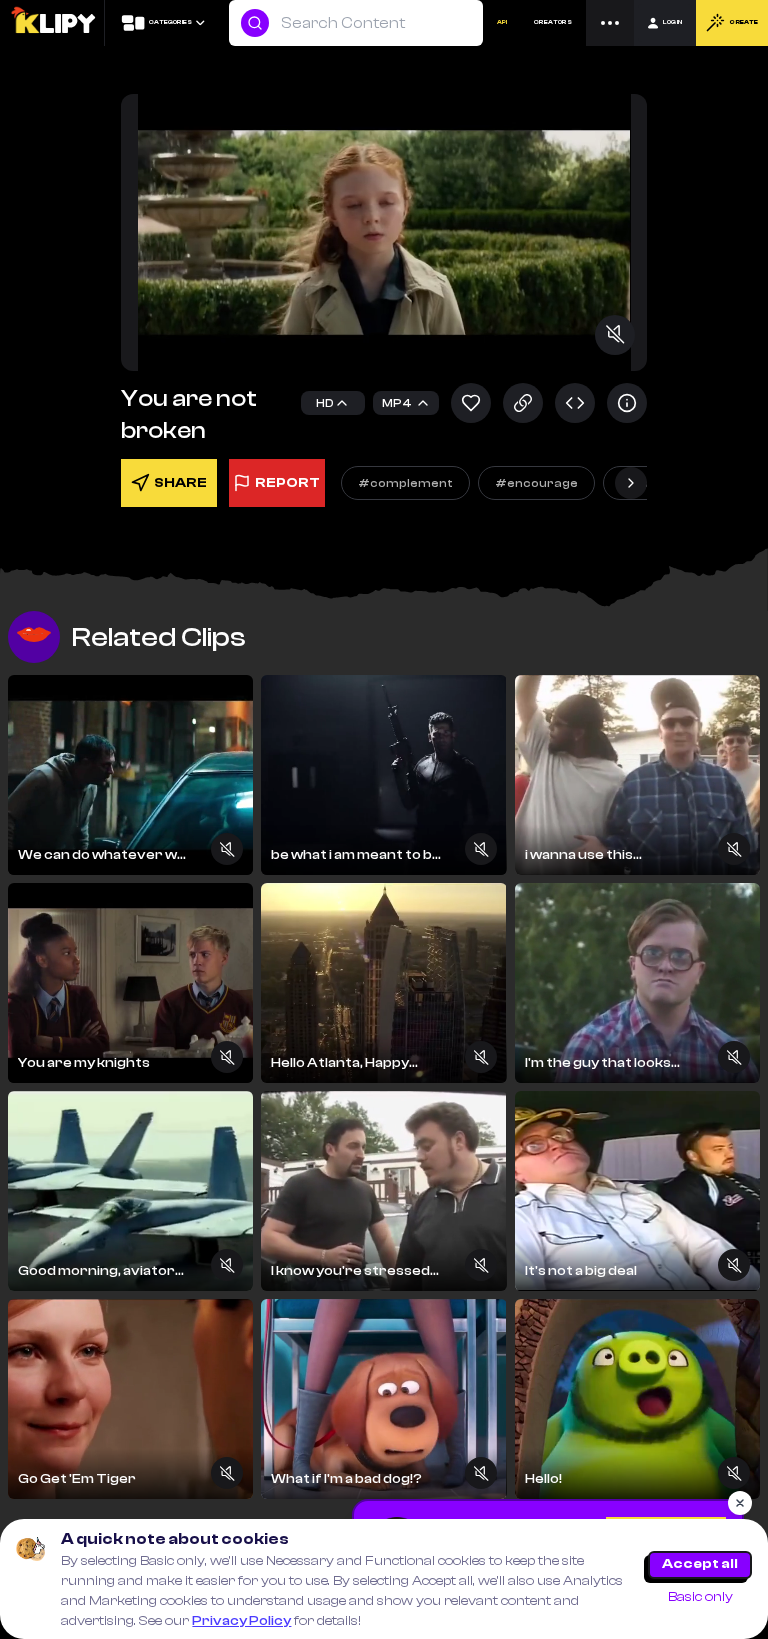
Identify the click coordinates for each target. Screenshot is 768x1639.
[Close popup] (740, 1503)
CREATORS (553, 22)
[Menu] (610, 23)
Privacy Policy (241, 1621)
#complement (405, 483)
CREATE (743, 22)
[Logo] (52, 23)
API (502, 22)
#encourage (536, 483)
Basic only (700, 1597)
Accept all (700, 1564)
